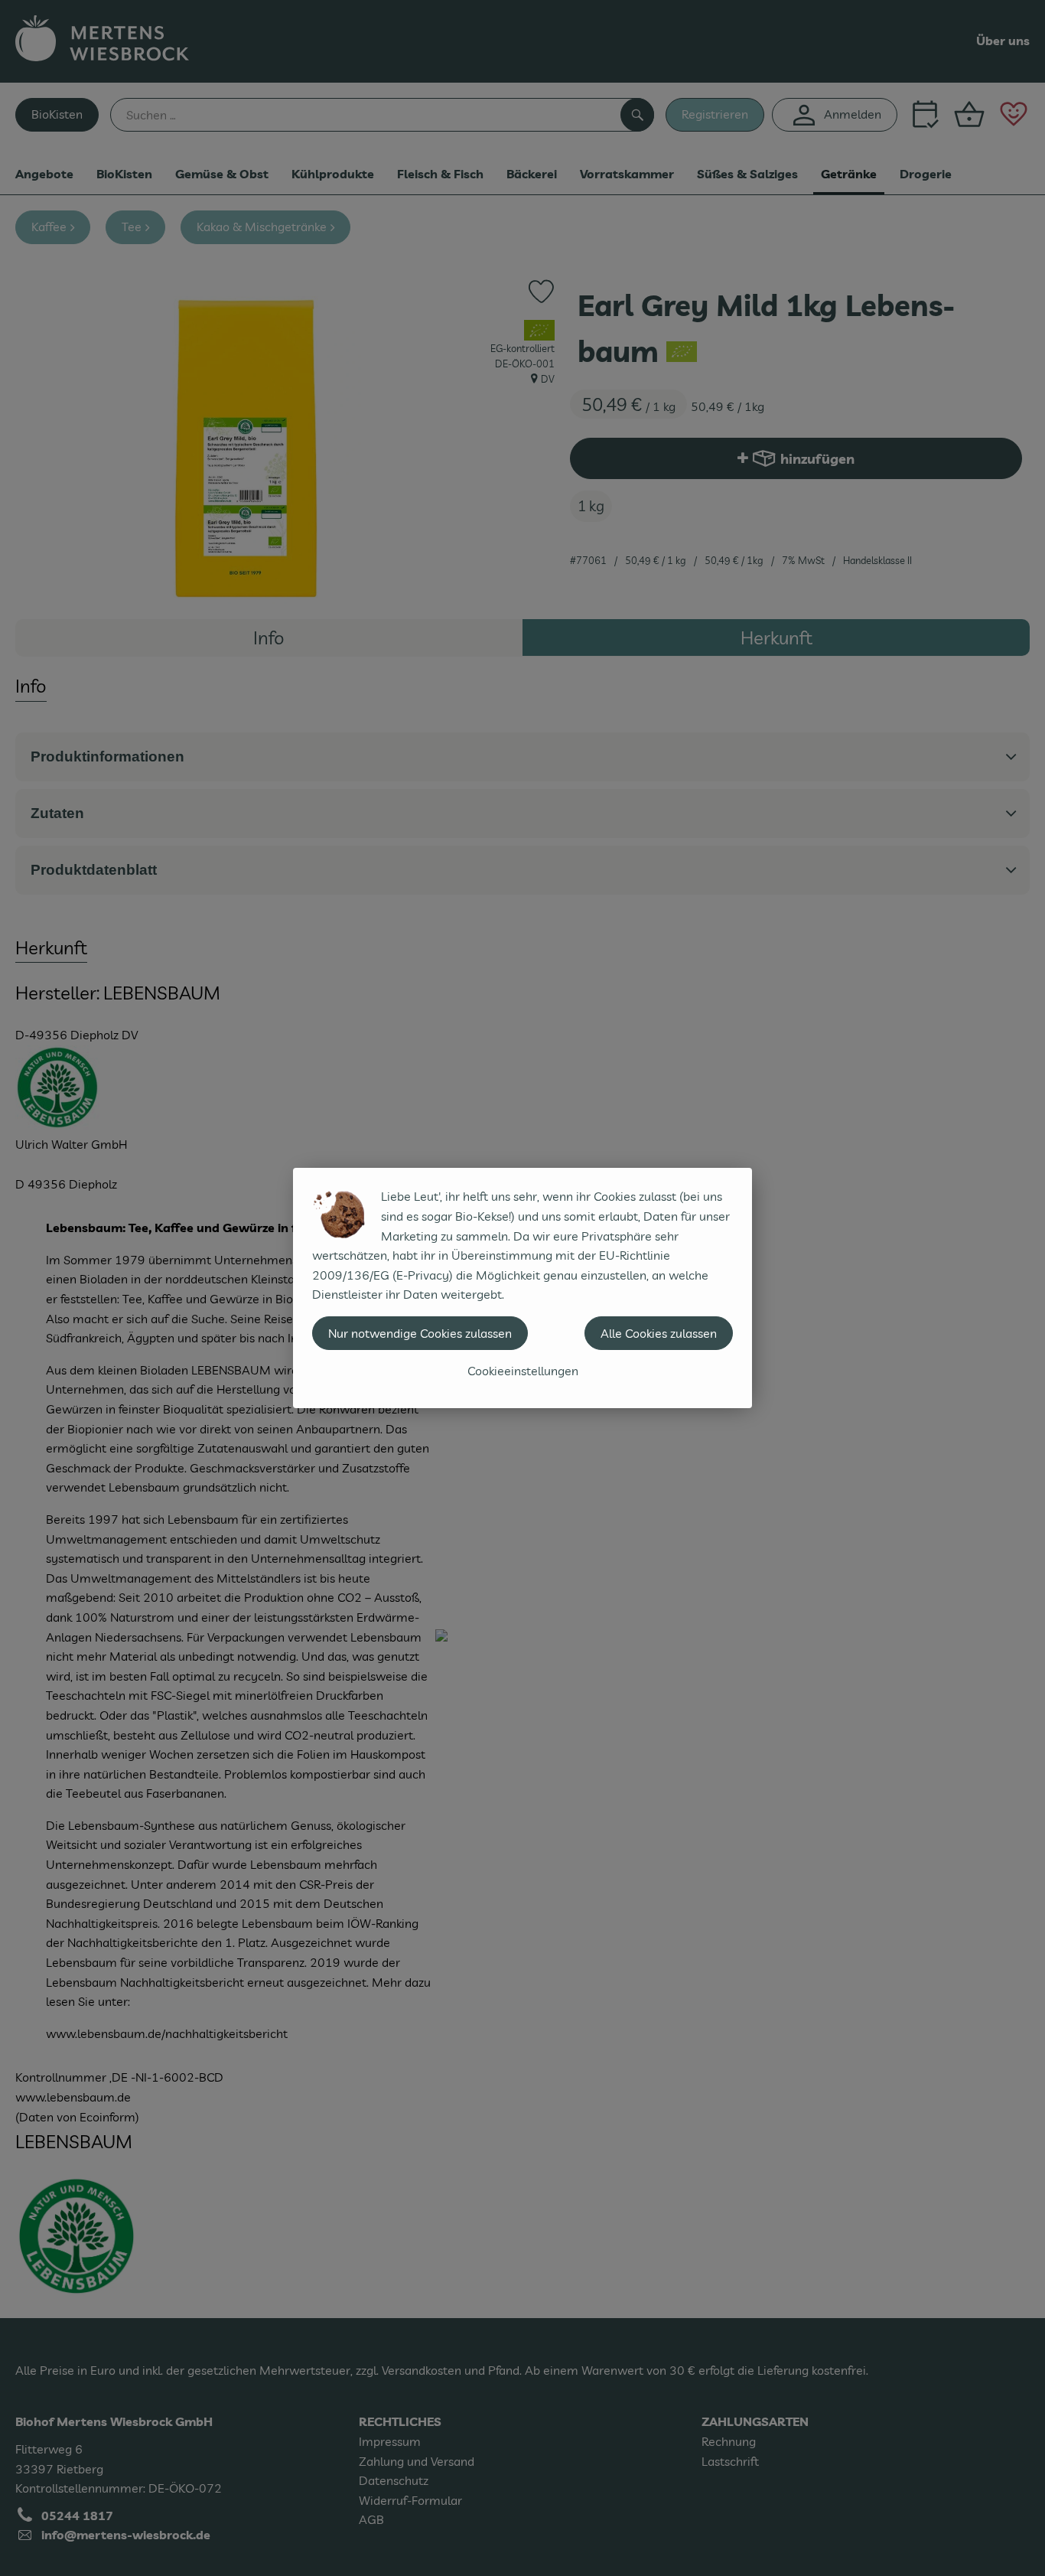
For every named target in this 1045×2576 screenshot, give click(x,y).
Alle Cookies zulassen (659, 1333)
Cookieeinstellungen (523, 1371)
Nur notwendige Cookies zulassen (420, 1333)
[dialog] (522, 1288)
